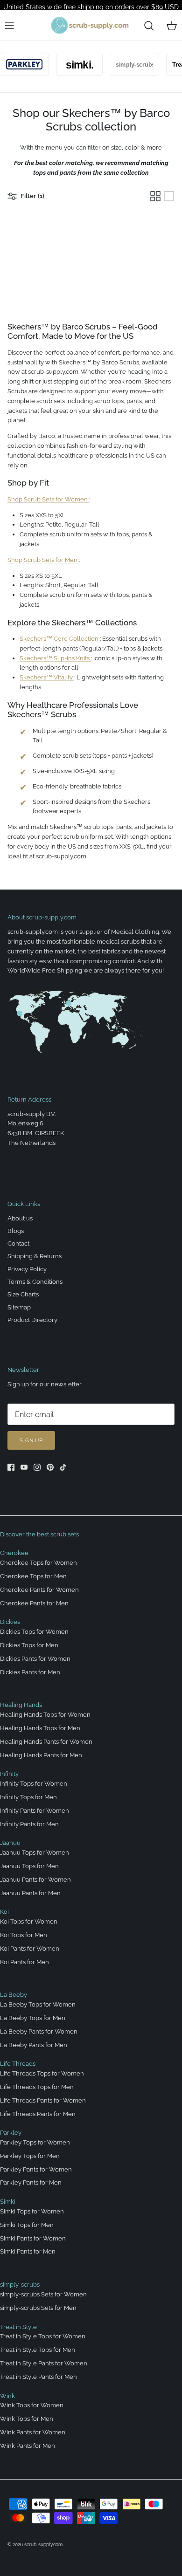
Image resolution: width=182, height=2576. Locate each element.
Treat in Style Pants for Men (38, 2377)
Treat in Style (18, 2327)
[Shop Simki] (72, 64)
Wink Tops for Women (32, 2405)
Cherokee (14, 1553)
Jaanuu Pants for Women (35, 1880)
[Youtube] (24, 1467)
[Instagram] (37, 1467)
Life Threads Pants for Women (43, 2100)
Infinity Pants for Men (29, 1824)
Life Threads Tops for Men (37, 2087)
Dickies (10, 1622)
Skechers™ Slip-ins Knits (55, 658)
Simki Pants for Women (33, 2238)
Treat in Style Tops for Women (43, 2336)
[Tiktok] (63, 1467)
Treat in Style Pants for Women (44, 2363)
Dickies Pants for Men (30, 1672)
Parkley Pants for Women (36, 2169)
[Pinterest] (50, 1467)
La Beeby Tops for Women (38, 2004)
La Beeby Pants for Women (39, 2031)
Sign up (31, 1441)
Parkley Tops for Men (30, 2156)
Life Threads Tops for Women (42, 2073)
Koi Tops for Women (29, 1922)
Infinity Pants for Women (35, 1811)
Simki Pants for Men (28, 2251)
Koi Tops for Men (24, 1935)
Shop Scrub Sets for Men (43, 560)
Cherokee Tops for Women (38, 1563)
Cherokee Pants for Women (39, 1590)
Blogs (16, 1231)
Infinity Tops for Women (34, 1784)
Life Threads (18, 2064)
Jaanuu (10, 1843)
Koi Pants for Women (30, 1949)
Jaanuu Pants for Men (30, 1893)
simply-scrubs (20, 2285)
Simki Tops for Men (27, 2225)
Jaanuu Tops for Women (35, 1853)
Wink (7, 2396)
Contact (18, 1243)
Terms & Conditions (35, 1282)
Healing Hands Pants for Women (46, 1742)
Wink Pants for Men (28, 2446)
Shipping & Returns (35, 1256)
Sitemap (19, 1307)
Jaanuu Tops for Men (29, 1866)
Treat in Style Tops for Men (38, 2350)
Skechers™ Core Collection (60, 639)
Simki (8, 2202)
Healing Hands (21, 1705)
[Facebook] (11, 1467)
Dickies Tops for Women (34, 1632)
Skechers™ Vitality (47, 677)
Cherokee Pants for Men (34, 1603)
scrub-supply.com (43, 2545)
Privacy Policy (27, 1269)
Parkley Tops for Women (35, 2142)
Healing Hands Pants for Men (41, 1755)
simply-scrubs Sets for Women (43, 2294)
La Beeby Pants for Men (34, 2045)
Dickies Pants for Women (35, 1659)
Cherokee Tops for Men (33, 1576)
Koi (4, 1912)
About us (20, 1218)
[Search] (149, 26)
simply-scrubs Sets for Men (38, 2308)
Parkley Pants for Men (31, 2182)
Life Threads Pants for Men (38, 2114)
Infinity (9, 1774)
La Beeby (14, 1995)
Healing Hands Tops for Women (45, 1715)
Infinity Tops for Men (28, 1797)
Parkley (11, 2133)
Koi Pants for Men (24, 1962)
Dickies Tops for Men (29, 1645)
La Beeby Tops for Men (33, 2018)
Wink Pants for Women (33, 2432)
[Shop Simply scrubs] (127, 64)
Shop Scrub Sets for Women (48, 499)
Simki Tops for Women (32, 2211)
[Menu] (9, 26)
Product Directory (32, 1320)
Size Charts (23, 1294)
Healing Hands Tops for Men (40, 1728)
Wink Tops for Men (27, 2419)
